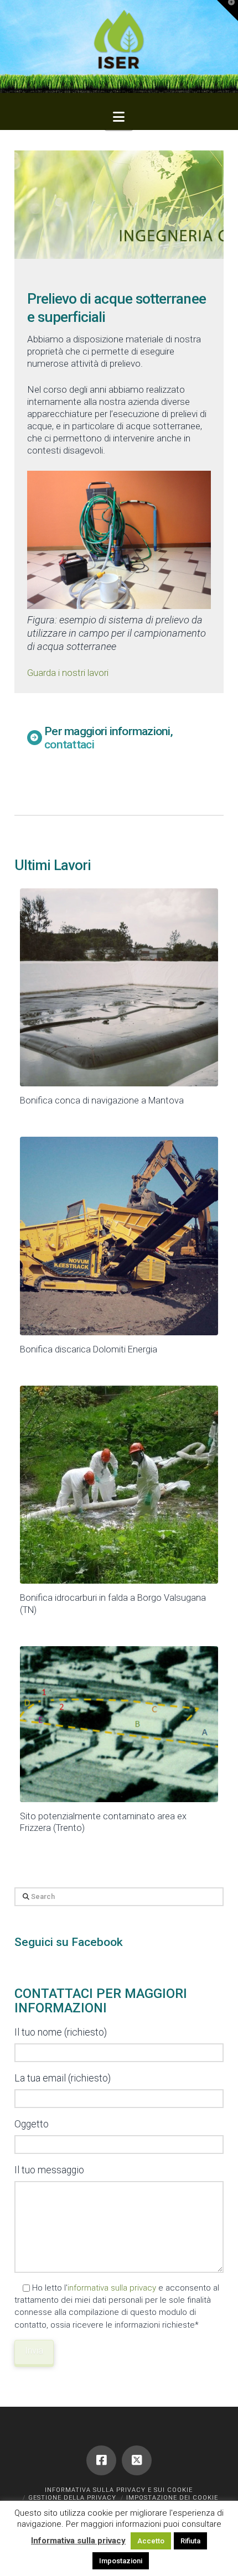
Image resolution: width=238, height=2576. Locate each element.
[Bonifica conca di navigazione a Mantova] (119, 987)
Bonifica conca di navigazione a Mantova (102, 1100)
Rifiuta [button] (190, 2541)
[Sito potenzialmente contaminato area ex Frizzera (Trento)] (119, 1724)
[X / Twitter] (137, 2460)
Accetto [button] (151, 2541)
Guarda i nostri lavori (68, 673)
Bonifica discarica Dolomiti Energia (89, 1349)
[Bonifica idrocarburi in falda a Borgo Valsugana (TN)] (119, 1485)
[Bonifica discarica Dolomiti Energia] (119, 1236)
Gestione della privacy (72, 2498)
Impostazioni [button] (121, 2561)
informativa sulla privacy (112, 2288)
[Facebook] (101, 2460)
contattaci (69, 744)
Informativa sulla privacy (78, 2541)
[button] (119, 117)
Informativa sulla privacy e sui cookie (119, 2490)
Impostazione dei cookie (172, 2498)
